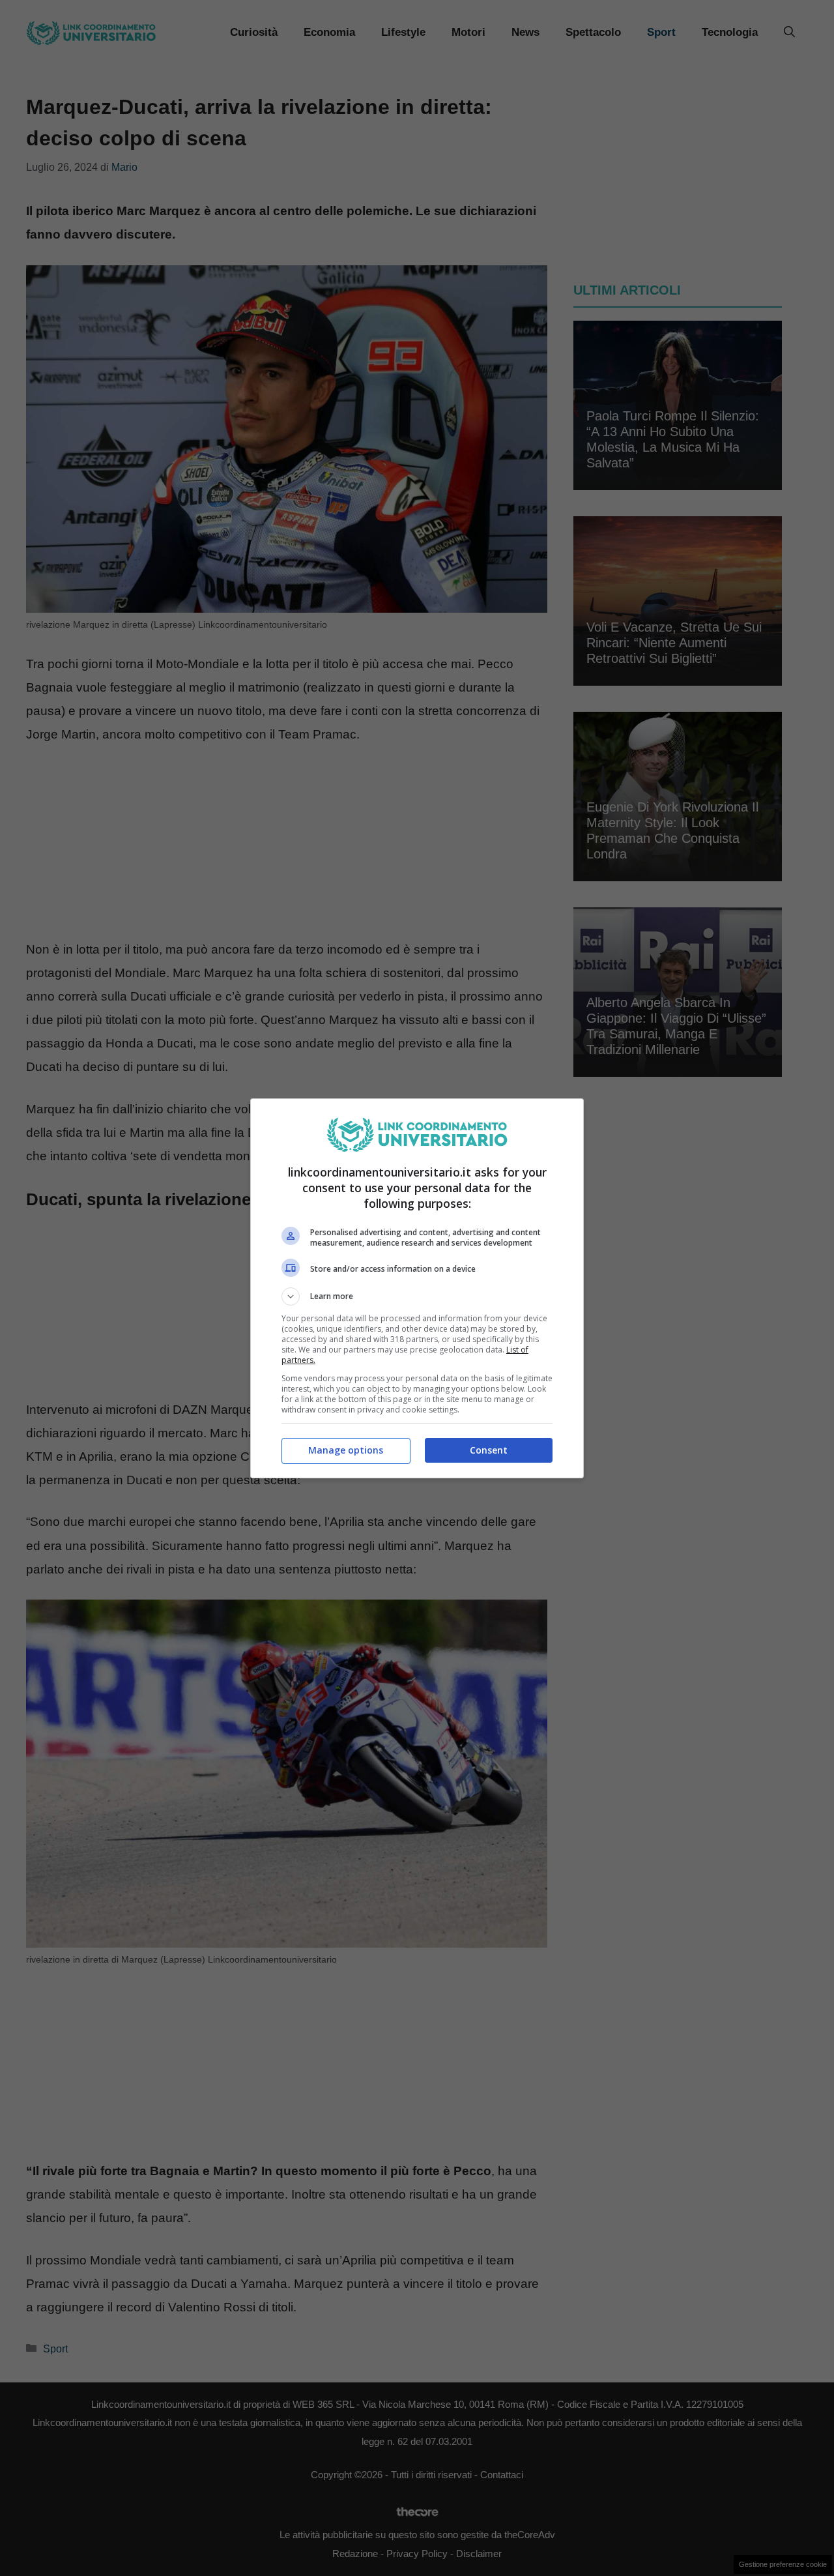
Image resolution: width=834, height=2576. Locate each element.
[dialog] (417, 1288)
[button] (417, 1296)
